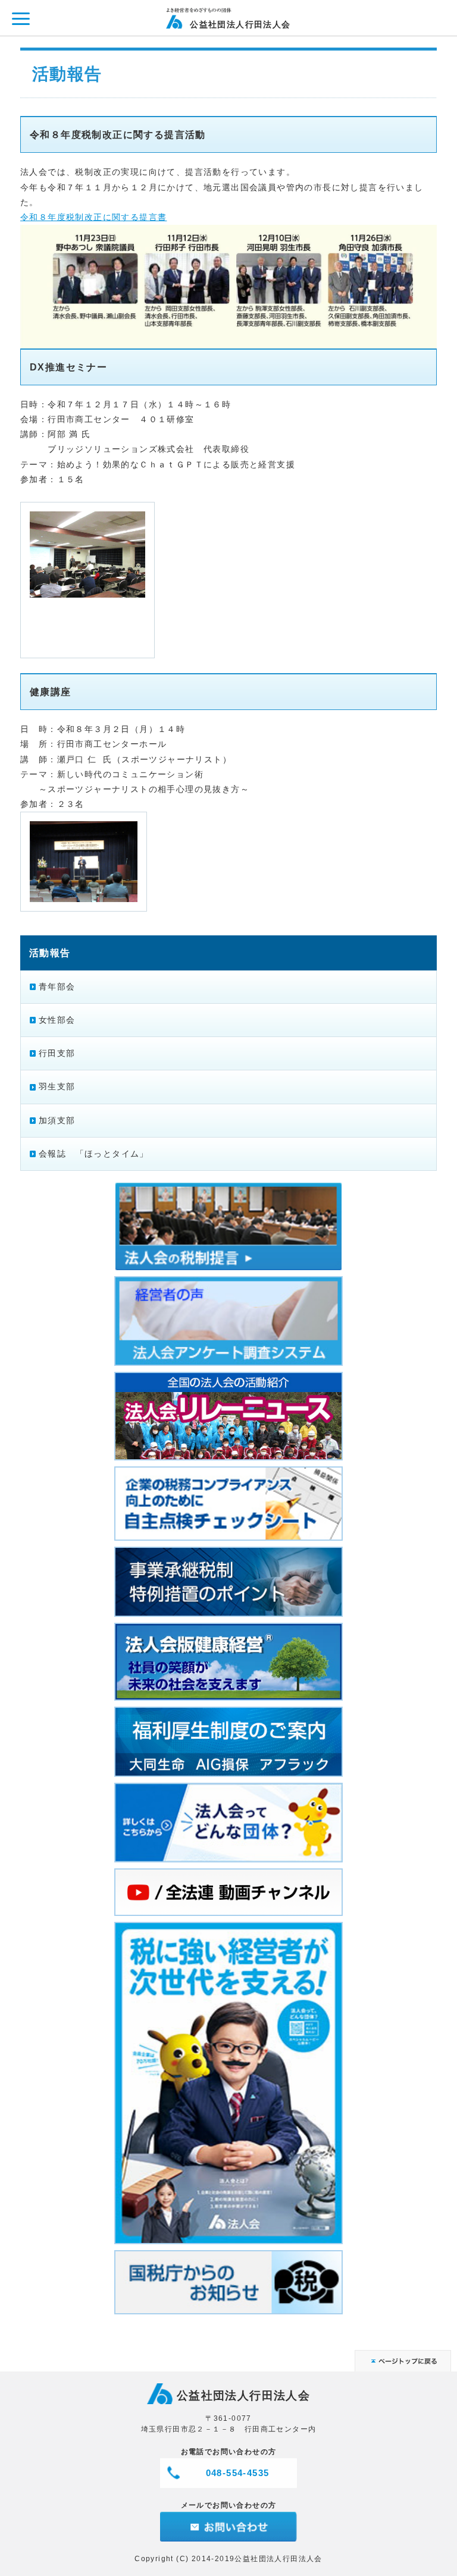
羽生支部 (57, 1086)
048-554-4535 (238, 2473)
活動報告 (50, 953)
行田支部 (57, 1053)
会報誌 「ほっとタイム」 (94, 1154)
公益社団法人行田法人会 (240, 24)
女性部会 (57, 1020)
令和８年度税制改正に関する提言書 (93, 217)
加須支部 (57, 1120)
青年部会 (57, 987)
